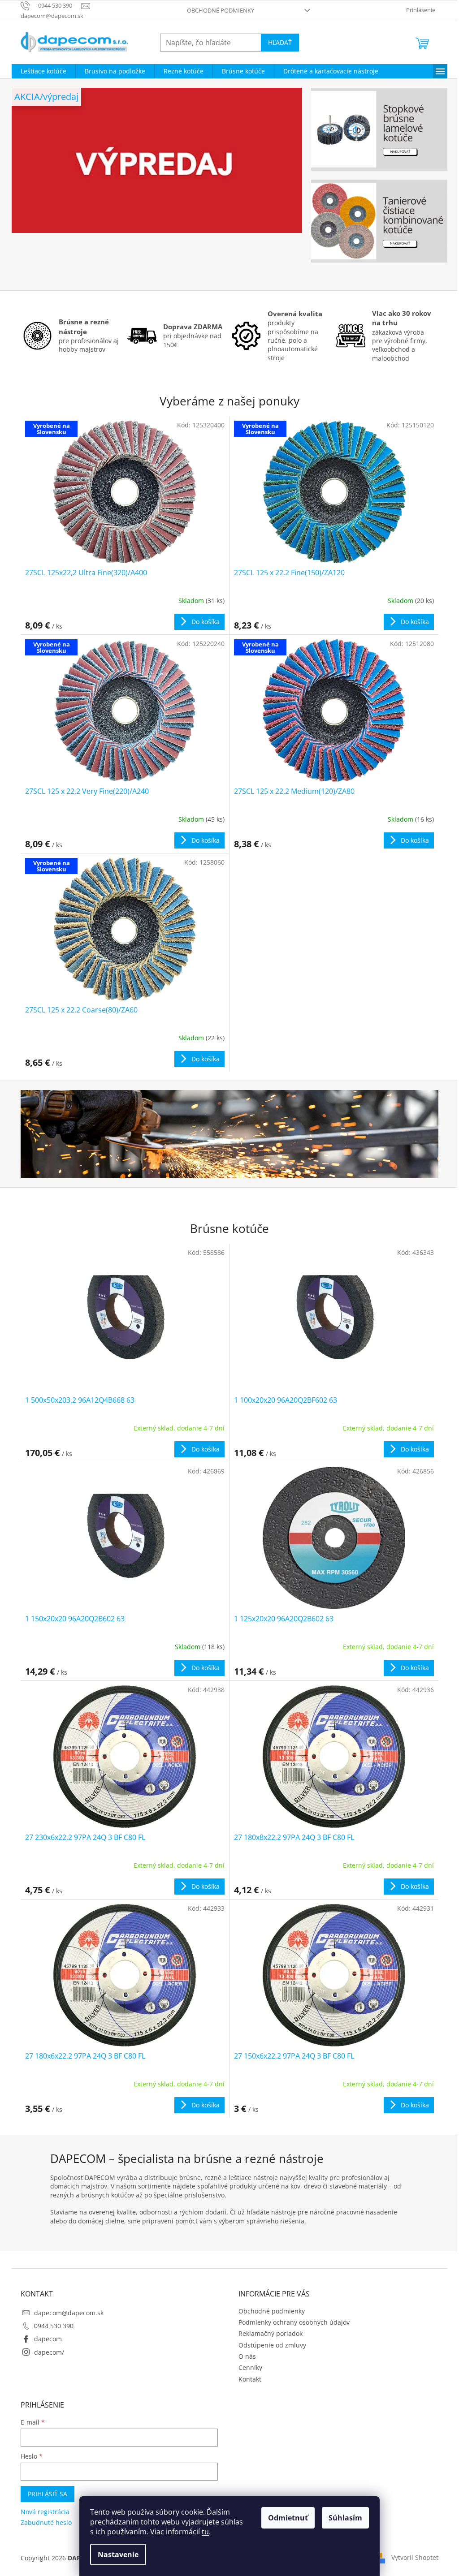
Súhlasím (345, 2518)
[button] (33, 185)
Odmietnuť (288, 2518)
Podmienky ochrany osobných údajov (294, 2322)
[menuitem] (43, 71)
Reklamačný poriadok (271, 2333)
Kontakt (250, 2379)
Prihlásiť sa (48, 2494)
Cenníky (250, 2367)
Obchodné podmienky (221, 10)
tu (205, 2532)
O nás (247, 2356)
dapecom (48, 2339)
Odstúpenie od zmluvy (272, 2345)
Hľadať (280, 42)
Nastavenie (118, 2554)
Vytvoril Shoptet (415, 2557)
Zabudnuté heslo (46, 2522)
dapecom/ (49, 2352)
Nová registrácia (45, 2512)
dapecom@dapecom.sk (69, 2313)
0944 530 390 (54, 2326)
